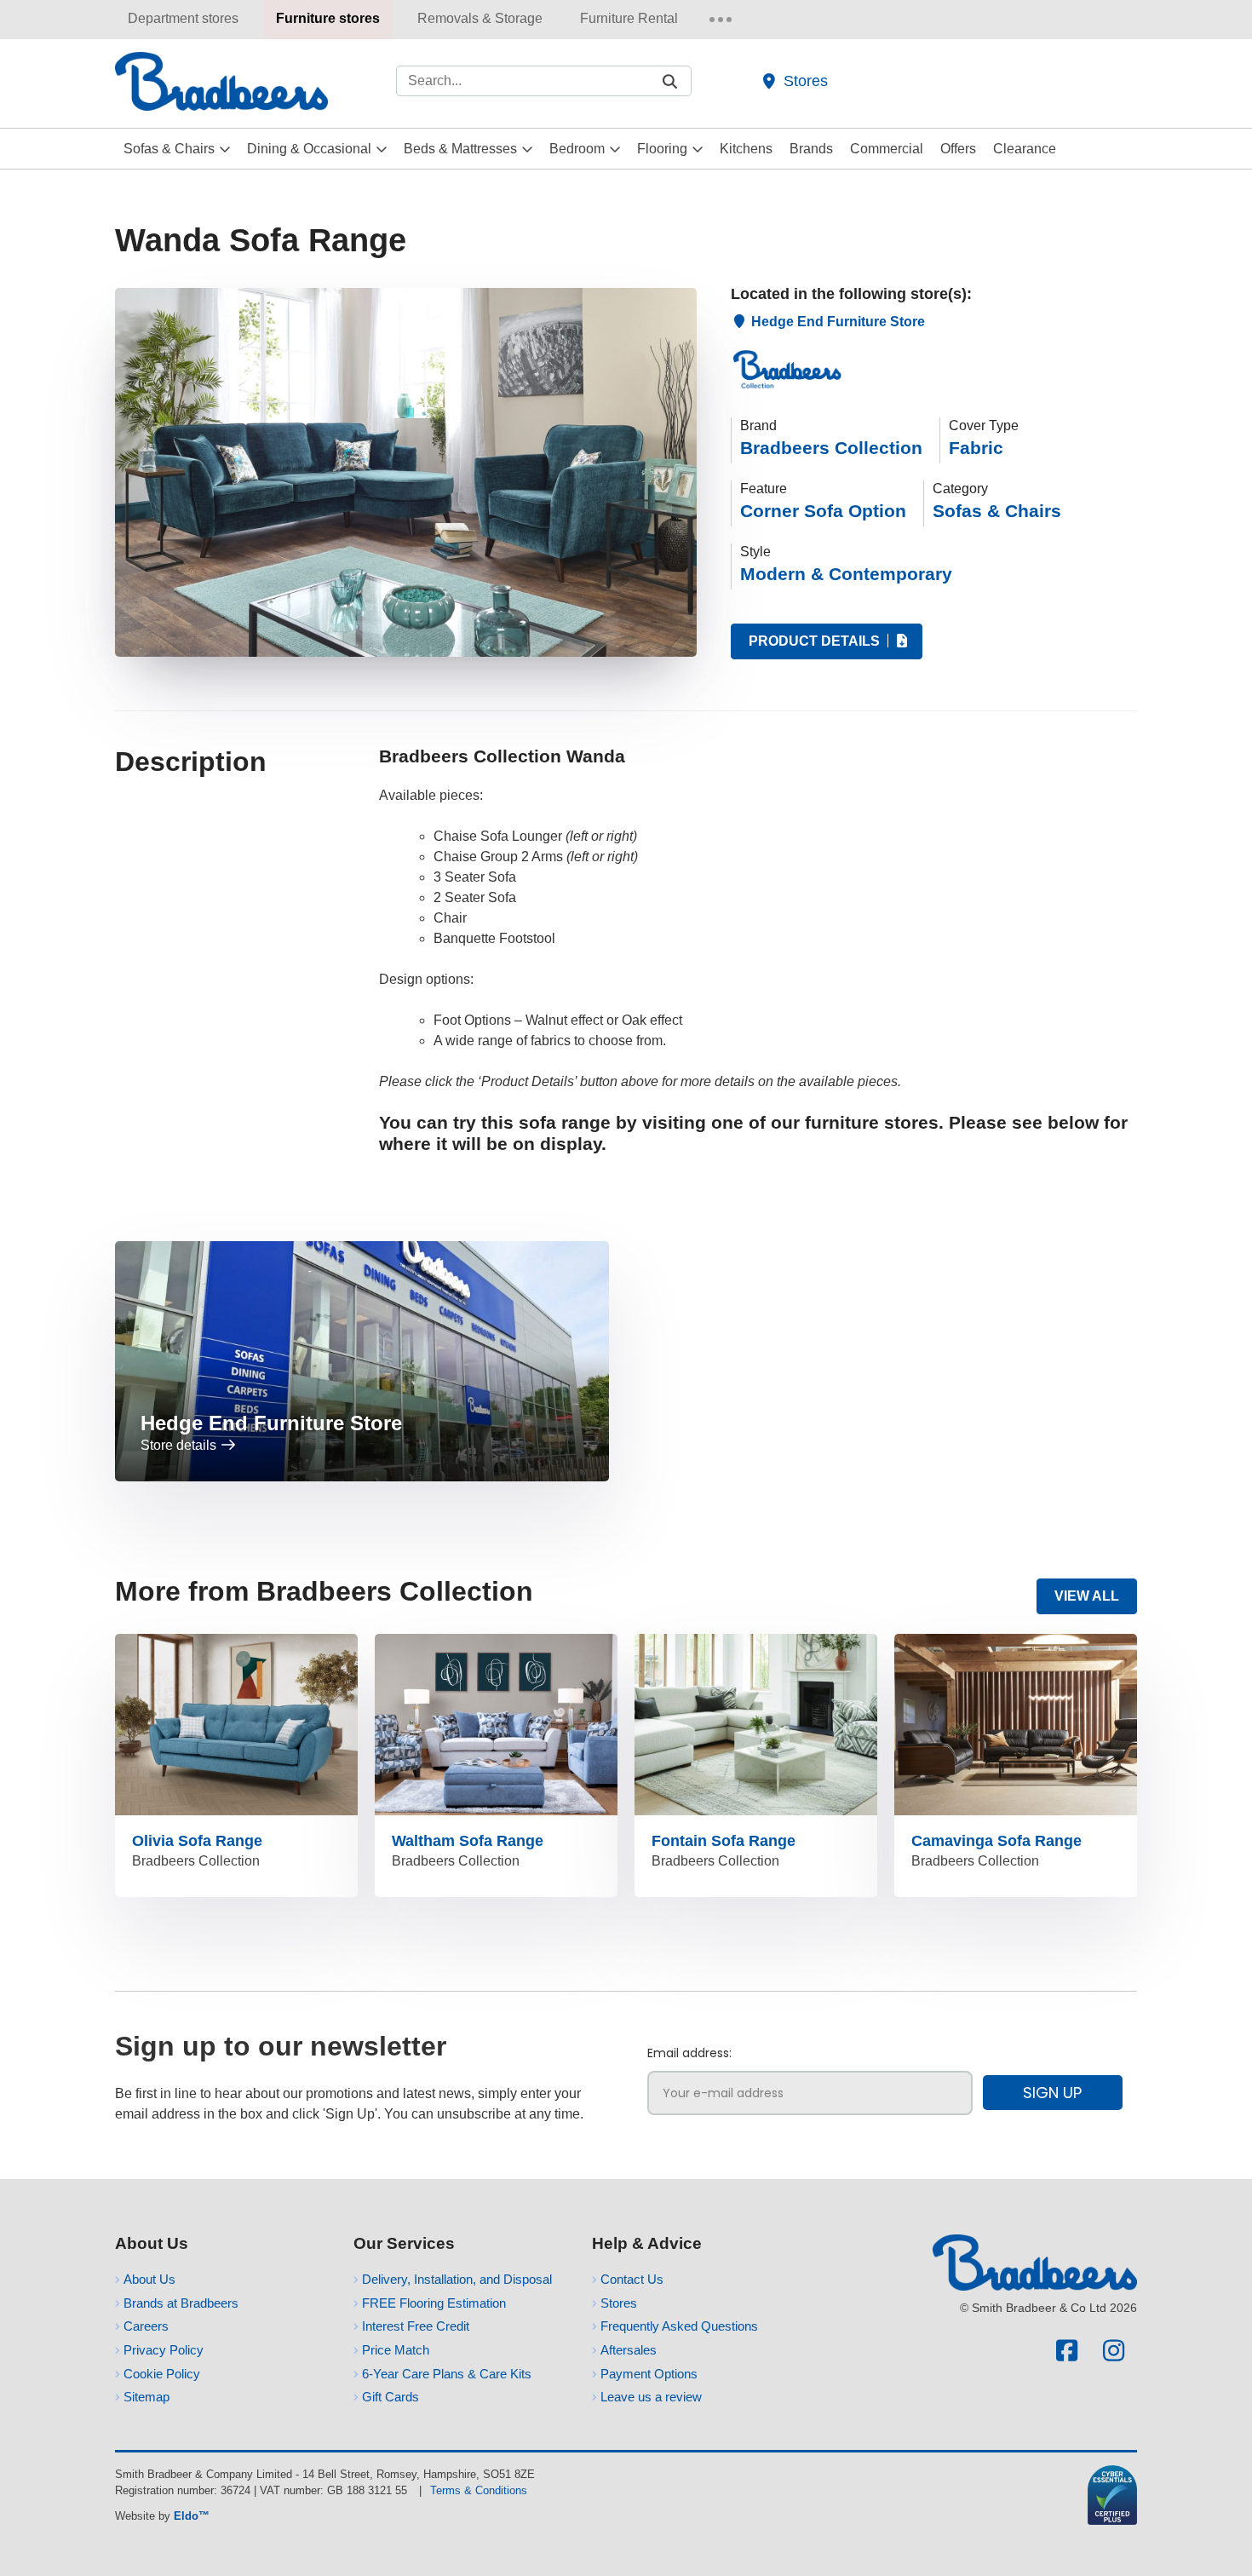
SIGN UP (1052, 2093)
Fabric (976, 448)
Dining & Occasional (309, 149)
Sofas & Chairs (169, 149)
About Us (149, 2279)
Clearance (1025, 149)
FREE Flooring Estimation (434, 2303)
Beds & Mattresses (460, 149)
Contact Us (632, 2279)
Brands (811, 149)
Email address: (689, 2053)
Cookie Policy (162, 2374)
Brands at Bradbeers (181, 2303)
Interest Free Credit (416, 2326)
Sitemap (146, 2397)
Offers (958, 149)
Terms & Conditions (479, 2490)
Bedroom (577, 149)
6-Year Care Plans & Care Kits (447, 2374)
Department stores (183, 18)
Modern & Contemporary (846, 574)
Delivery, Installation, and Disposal (457, 2279)
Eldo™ (192, 2516)
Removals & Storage (480, 18)
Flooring (662, 149)
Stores (806, 80)
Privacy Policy (164, 2350)
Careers (146, 2326)
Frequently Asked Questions (679, 2326)
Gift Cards (391, 2397)
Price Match (396, 2350)
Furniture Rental (629, 18)
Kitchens (746, 149)
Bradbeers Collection (831, 448)
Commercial (887, 149)
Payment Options (649, 2374)
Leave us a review (651, 2397)
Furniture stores (328, 18)
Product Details (816, 641)
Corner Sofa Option (823, 511)
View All (1087, 1596)
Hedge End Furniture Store (836, 322)
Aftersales (629, 2350)
